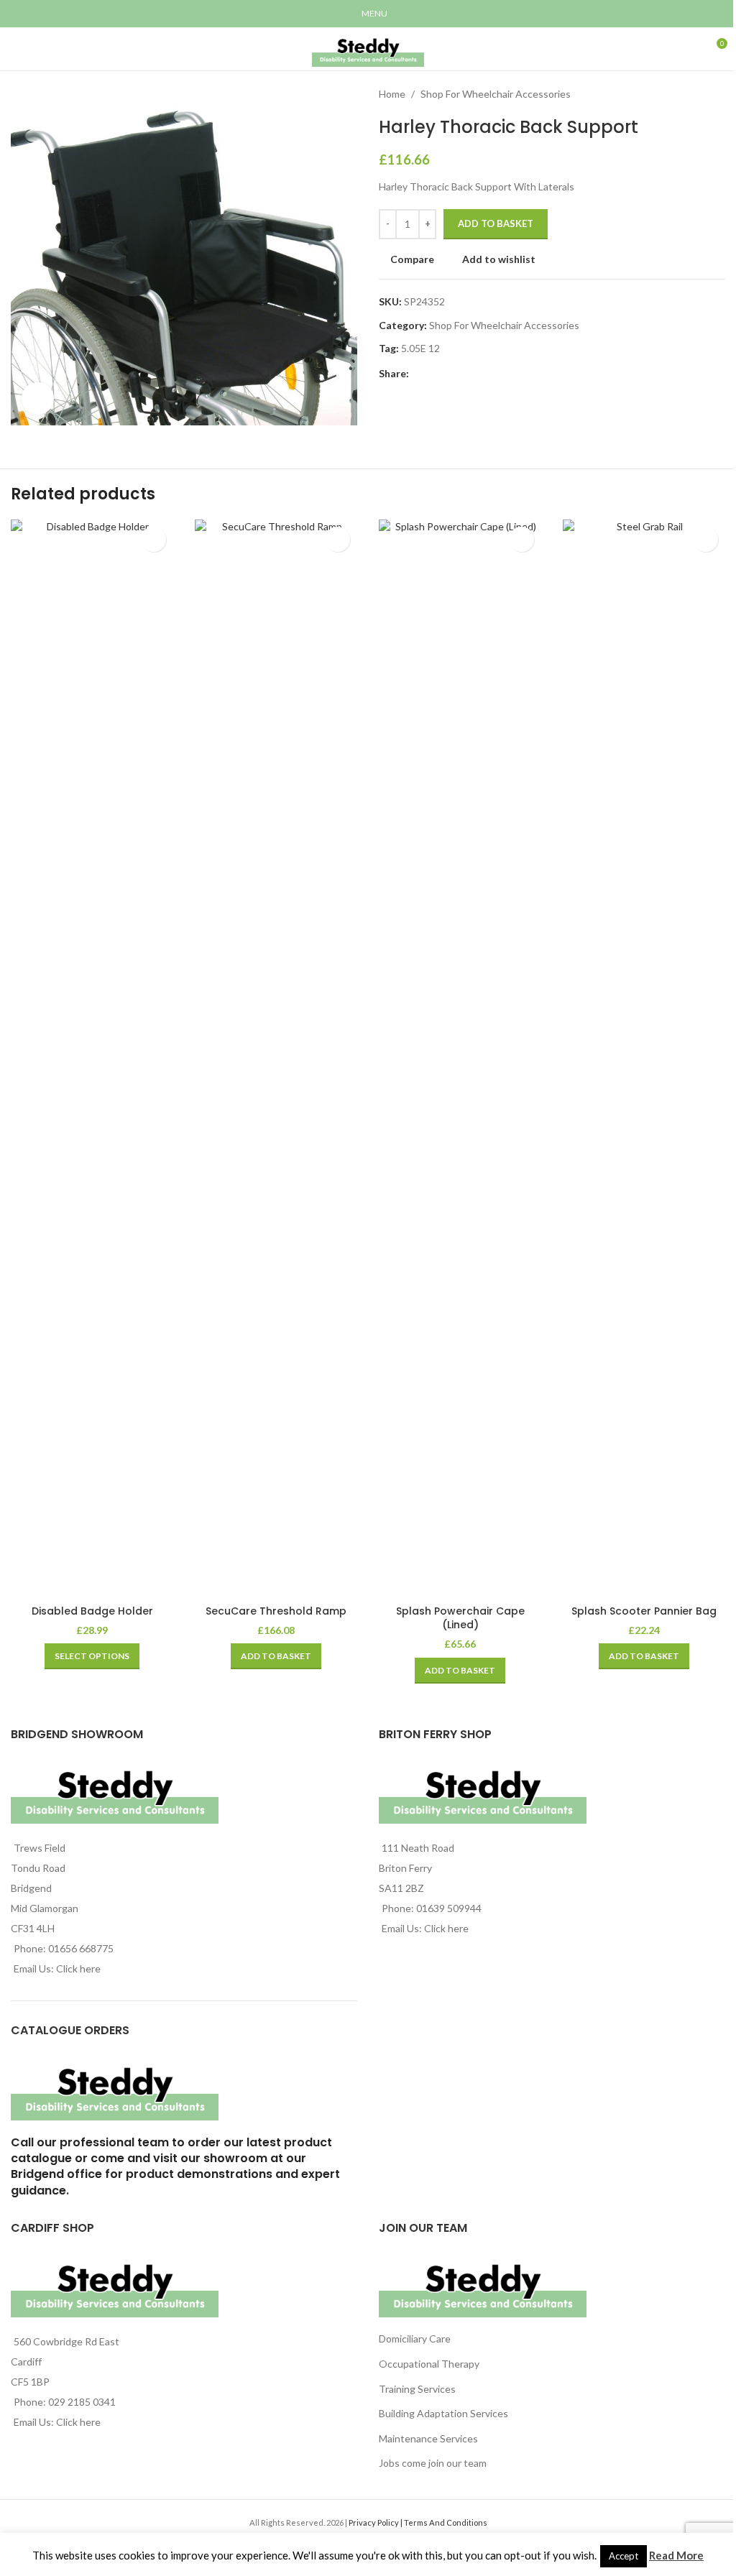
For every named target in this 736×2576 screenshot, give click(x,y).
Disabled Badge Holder (92, 1611)
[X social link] (435, 374)
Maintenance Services (428, 2438)
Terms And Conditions (446, 2522)
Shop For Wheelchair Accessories (496, 94)
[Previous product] (682, 94)
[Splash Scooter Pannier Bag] (644, 1058)
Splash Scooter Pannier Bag (644, 1611)
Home (392, 94)
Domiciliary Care (415, 2339)
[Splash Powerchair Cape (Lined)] (460, 1058)
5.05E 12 (420, 348)
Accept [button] (624, 2556)
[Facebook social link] (418, 374)
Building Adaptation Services (443, 2413)
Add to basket (496, 223)
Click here (78, 1968)
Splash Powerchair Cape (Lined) (460, 1618)
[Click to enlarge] (38, 398)
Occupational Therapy (429, 2364)
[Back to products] (699, 94)
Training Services (417, 2389)
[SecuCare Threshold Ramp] (276, 1058)
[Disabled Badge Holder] (92, 1058)
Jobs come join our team (433, 2463)
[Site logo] (368, 48)
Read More (676, 2555)
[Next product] (717, 94)
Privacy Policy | (376, 2522)
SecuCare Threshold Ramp (276, 1611)
